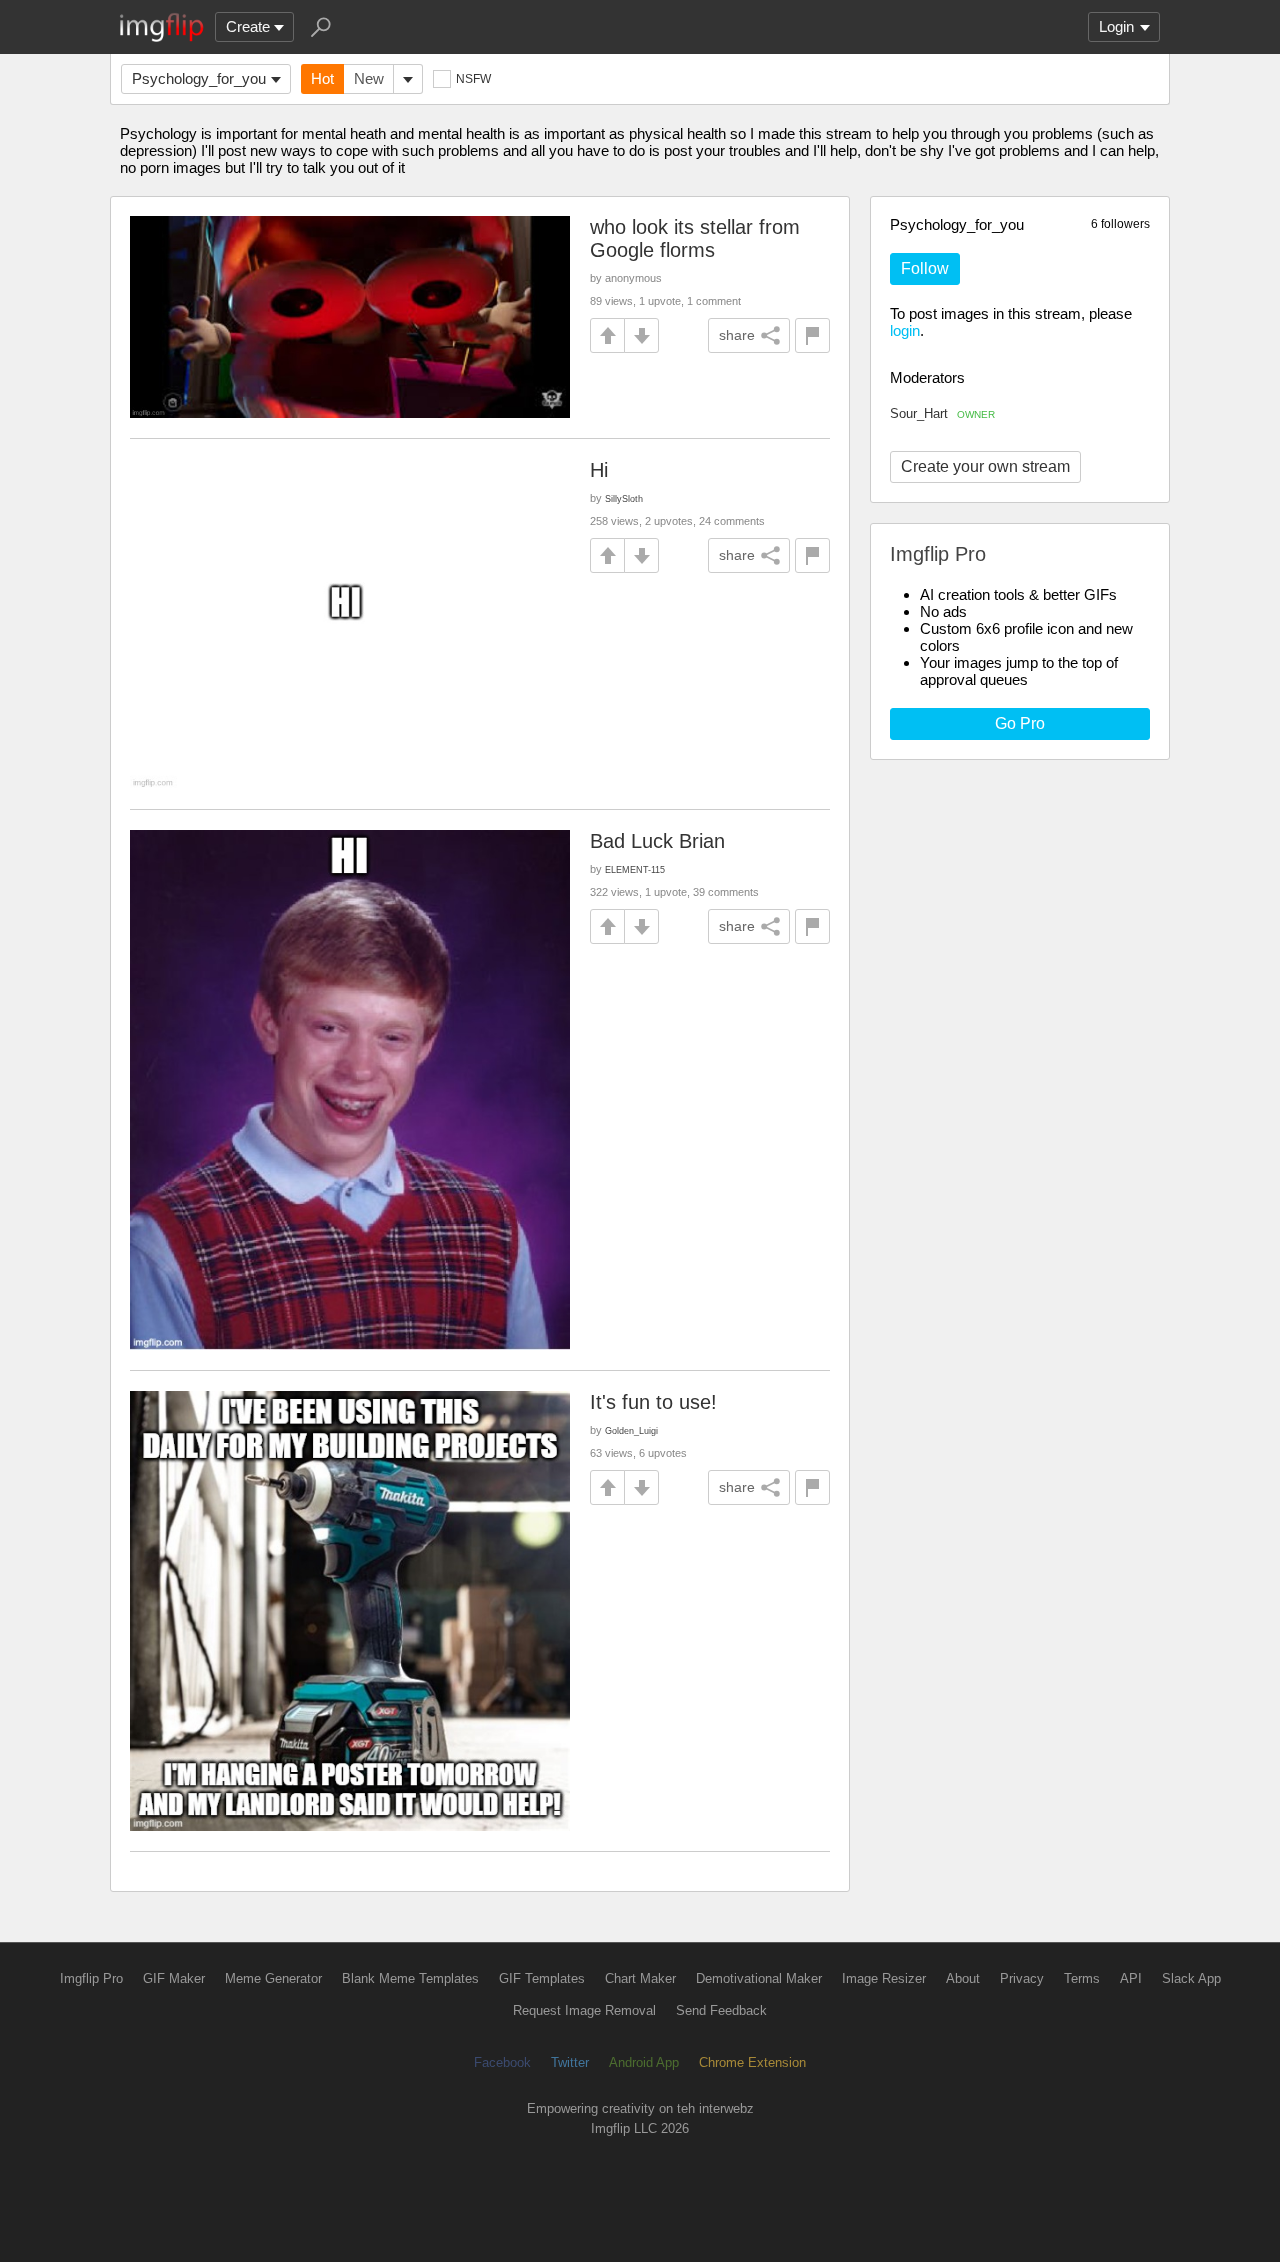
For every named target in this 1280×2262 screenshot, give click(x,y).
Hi (599, 470)
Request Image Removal (584, 2010)
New (369, 78)
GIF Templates (542, 1978)
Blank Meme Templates (410, 1978)
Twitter (570, 2062)
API (1131, 1978)
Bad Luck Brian (657, 841)
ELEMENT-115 (635, 869)
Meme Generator (273, 1978)
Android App (644, 2062)
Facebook (502, 2062)
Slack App (1191, 1978)
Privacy (1022, 1978)
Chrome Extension (752, 2062)
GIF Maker (174, 1978)
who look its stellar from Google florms (695, 238)
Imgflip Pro (91, 1978)
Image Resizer (884, 1978)
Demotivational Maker (759, 1978)
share (737, 335)
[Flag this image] (812, 335)
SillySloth (624, 498)
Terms (1082, 1978)
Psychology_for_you (199, 78)
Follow (925, 268)
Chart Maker (640, 1978)
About (963, 1978)
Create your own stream (985, 466)
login (905, 330)
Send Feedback (721, 2010)
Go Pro (1020, 723)
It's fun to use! (653, 1402)
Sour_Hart (942, 413)
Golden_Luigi (631, 1430)
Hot (322, 78)
